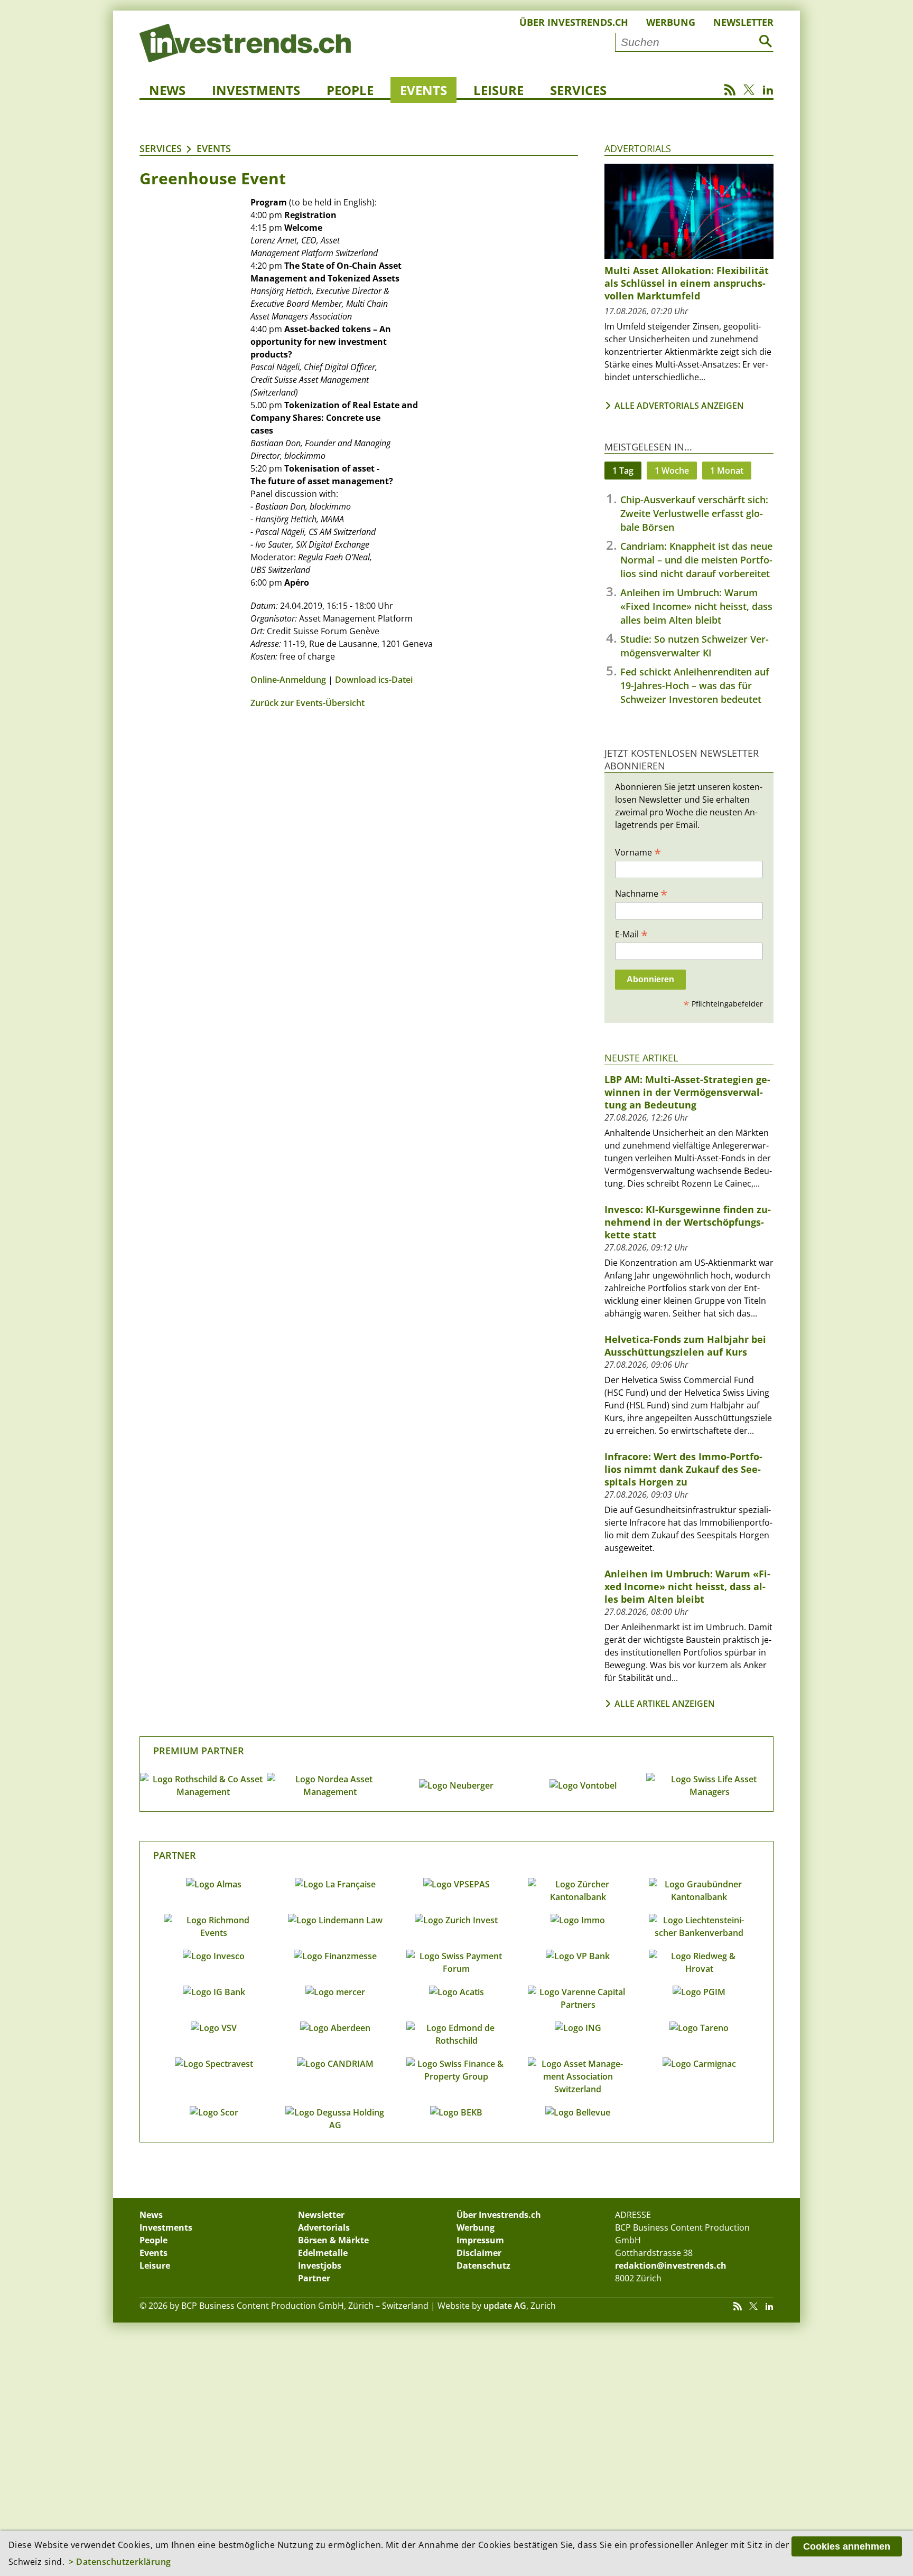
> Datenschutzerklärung (120, 2562)
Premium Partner (199, 1751)
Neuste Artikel (641, 1058)
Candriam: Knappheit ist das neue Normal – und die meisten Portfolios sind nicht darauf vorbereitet (696, 560)
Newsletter (743, 22)
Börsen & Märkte (333, 2240)
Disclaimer (479, 2253)
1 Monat (727, 471)
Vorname (638, 852)
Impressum (480, 2240)
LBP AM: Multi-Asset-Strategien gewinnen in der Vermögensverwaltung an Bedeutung (687, 1092)
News (167, 90)
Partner (175, 1855)
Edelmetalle (323, 2253)
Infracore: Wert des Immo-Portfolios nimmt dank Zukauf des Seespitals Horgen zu (683, 1469)
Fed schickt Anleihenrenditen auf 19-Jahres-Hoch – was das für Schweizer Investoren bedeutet (695, 685)
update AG (505, 2306)
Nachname (641, 893)
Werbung (671, 22)
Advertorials (638, 148)
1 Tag (623, 471)
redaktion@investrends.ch (671, 2265)
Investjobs (320, 2265)
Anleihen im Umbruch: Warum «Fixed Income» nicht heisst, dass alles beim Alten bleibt (696, 606)
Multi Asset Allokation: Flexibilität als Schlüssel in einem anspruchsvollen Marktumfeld (687, 283)
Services (578, 90)
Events (423, 90)
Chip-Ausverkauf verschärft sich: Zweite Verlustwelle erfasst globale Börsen (694, 513)
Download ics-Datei (374, 680)
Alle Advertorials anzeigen (679, 406)
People (350, 90)
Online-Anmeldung (288, 680)
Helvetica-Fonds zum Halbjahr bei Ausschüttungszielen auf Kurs (685, 1346)
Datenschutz (483, 2265)
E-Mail (631, 934)
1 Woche (672, 471)
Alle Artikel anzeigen (665, 1704)
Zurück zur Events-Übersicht (308, 703)
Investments (256, 90)
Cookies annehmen (847, 2546)
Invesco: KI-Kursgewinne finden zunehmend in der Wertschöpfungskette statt (688, 1222)
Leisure (499, 90)
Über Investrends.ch (574, 22)
